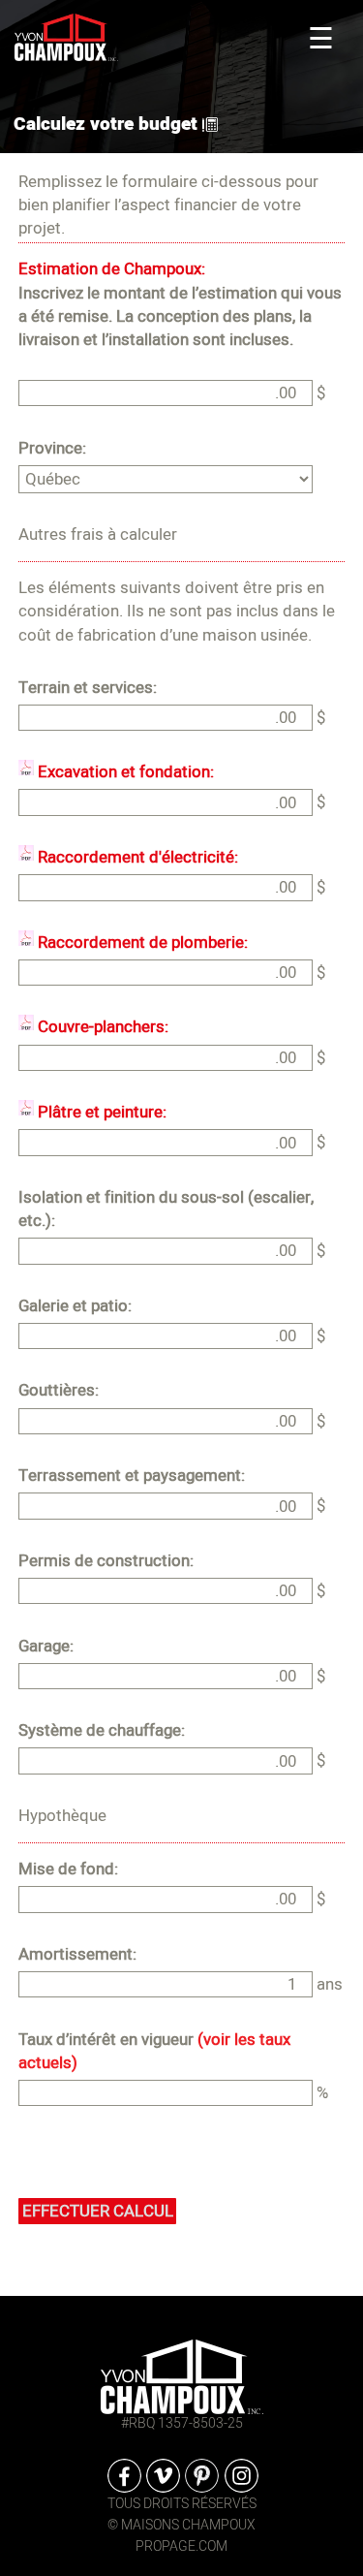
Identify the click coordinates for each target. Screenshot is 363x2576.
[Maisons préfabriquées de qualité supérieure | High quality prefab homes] (182, 2376)
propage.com (181, 2546)
